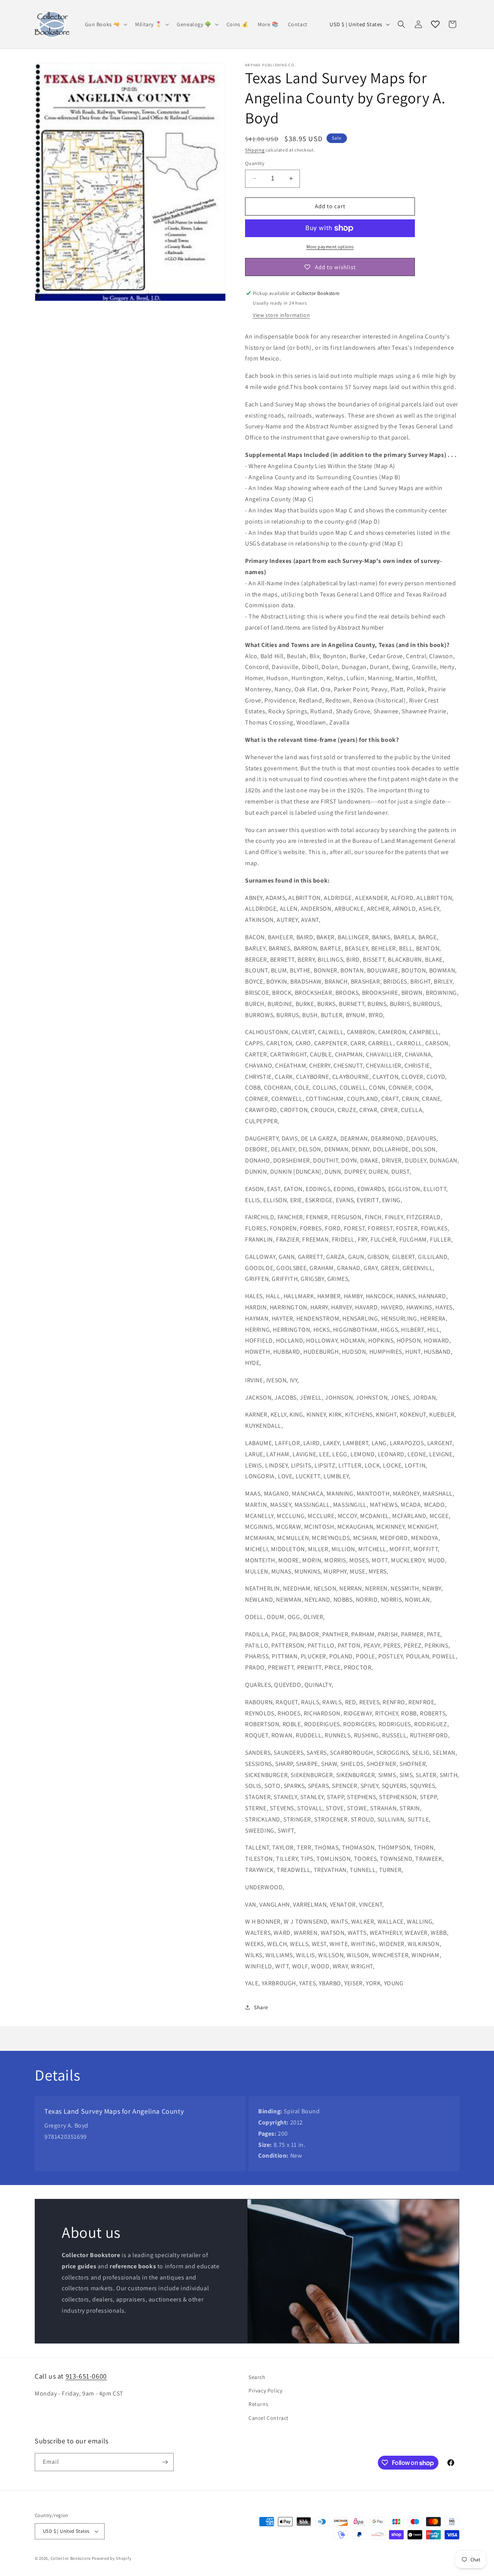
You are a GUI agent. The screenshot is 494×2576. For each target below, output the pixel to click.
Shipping (255, 150)
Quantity (255, 163)
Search (257, 2377)
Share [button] (261, 2007)
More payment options (330, 247)
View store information (281, 315)
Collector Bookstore (71, 2558)
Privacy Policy (265, 2391)
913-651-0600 (86, 2376)
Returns (258, 2404)
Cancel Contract (269, 2418)
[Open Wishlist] (435, 24)
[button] (106, 24)
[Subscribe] (165, 2462)
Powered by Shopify (112, 2558)
